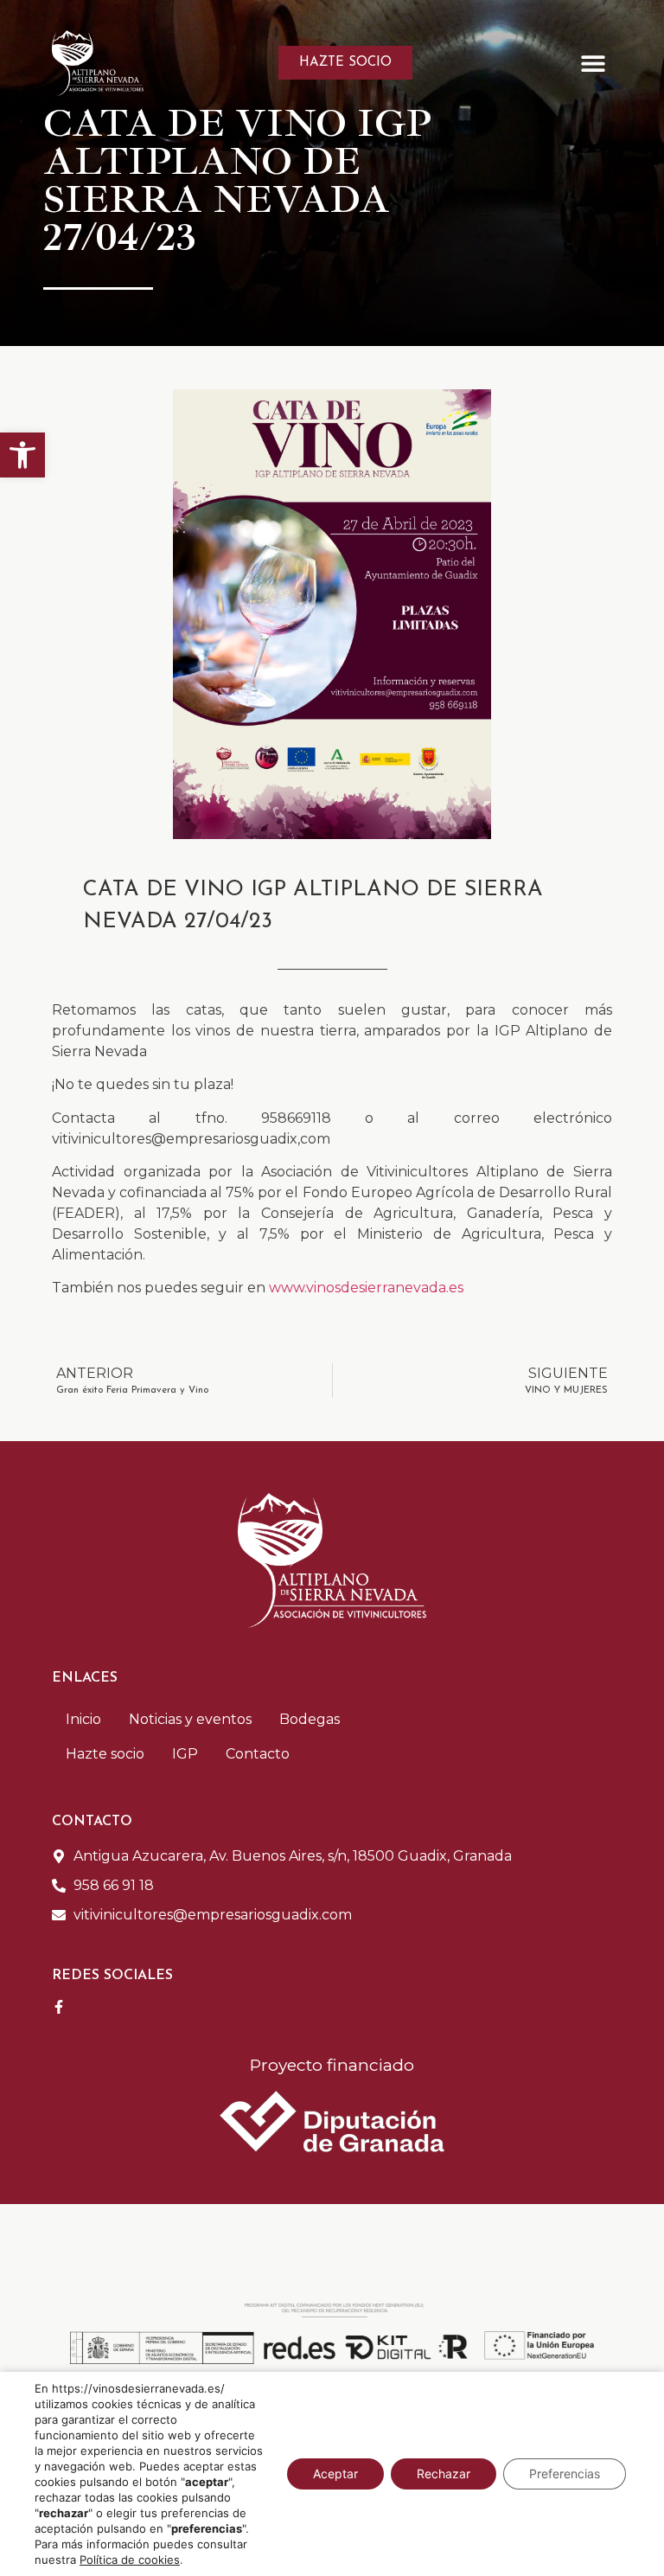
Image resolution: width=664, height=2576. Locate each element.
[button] (22, 455)
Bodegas (310, 1719)
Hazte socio (105, 1754)
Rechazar (444, 2473)
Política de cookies (130, 2560)
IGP (185, 1754)
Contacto (258, 1754)
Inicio (83, 1719)
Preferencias (565, 2473)
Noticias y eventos (190, 1719)
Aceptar (335, 2473)
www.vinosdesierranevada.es (366, 1288)
